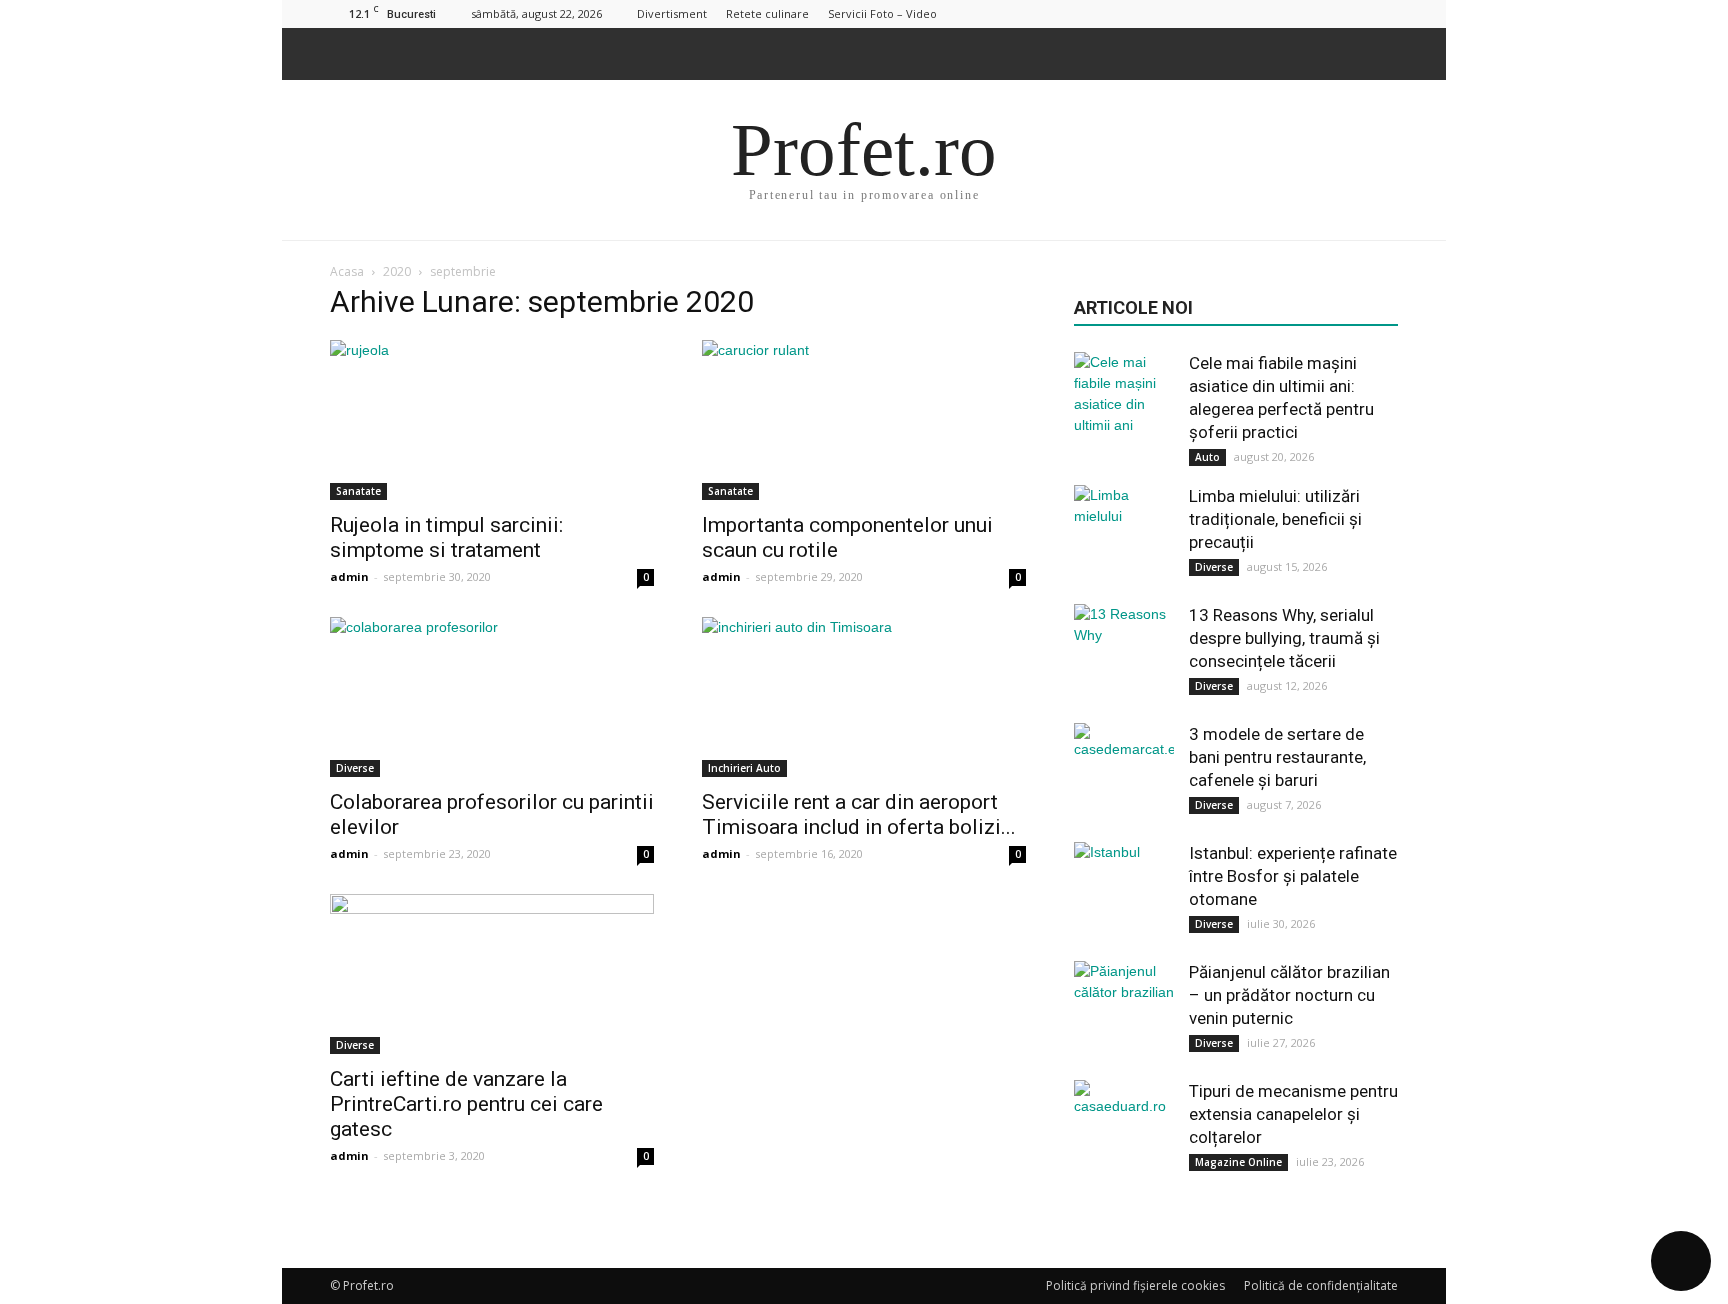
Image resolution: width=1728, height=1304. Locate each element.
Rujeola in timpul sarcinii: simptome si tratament (446, 537)
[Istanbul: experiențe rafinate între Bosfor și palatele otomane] (1124, 892)
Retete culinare (767, 13)
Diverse (355, 768)
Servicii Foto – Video (882, 13)
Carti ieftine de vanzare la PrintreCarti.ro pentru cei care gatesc (466, 1104)
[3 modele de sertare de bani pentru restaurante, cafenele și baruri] (1124, 773)
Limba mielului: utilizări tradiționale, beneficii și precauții (1275, 519)
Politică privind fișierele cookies (1135, 1285)
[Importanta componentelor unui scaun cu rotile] (864, 420)
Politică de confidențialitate (1321, 1285)
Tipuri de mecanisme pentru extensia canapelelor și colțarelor (1293, 1114)
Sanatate (358, 491)
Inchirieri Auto (744, 768)
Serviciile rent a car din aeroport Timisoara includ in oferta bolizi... (859, 814)
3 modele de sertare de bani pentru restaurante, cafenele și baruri (1277, 757)
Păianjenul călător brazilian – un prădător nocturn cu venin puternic (1289, 995)
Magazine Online (1238, 1162)
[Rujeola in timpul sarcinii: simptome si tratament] (492, 420)
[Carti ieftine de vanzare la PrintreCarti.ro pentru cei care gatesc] (492, 974)
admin (349, 576)
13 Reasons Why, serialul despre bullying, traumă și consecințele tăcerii (1284, 638)
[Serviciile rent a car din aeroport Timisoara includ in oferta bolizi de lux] (864, 697)
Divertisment (672, 13)
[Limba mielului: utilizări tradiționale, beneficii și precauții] (1124, 535)
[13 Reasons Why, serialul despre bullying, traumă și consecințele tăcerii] (1124, 654)
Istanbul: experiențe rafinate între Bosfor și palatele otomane (1293, 876)
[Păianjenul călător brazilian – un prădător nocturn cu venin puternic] (1124, 1011)
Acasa (347, 271)
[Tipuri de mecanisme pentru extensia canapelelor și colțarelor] (1124, 1130)
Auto (1207, 457)
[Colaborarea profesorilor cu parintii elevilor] (492, 697)
